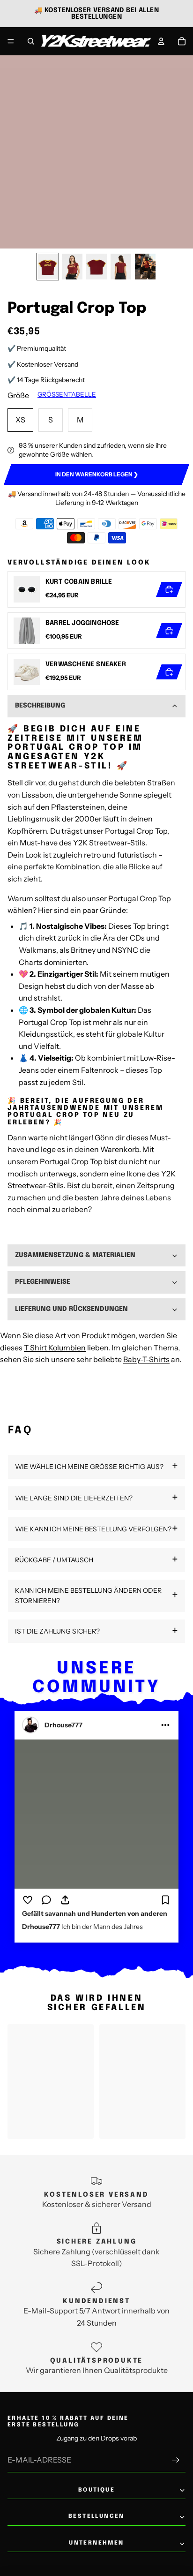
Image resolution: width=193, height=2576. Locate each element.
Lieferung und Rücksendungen (71, 1309)
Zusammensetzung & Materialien (75, 1255)
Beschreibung (40, 706)
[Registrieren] (176, 2460)
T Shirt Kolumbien (55, 1348)
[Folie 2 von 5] (72, 267)
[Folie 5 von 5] (145, 267)
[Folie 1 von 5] (48, 267)
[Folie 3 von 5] (96, 267)
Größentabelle (67, 394)
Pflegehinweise (43, 1282)
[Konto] (161, 41)
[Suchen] (31, 41)
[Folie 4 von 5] (121, 267)
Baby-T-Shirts (146, 1359)
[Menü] (11, 41)
